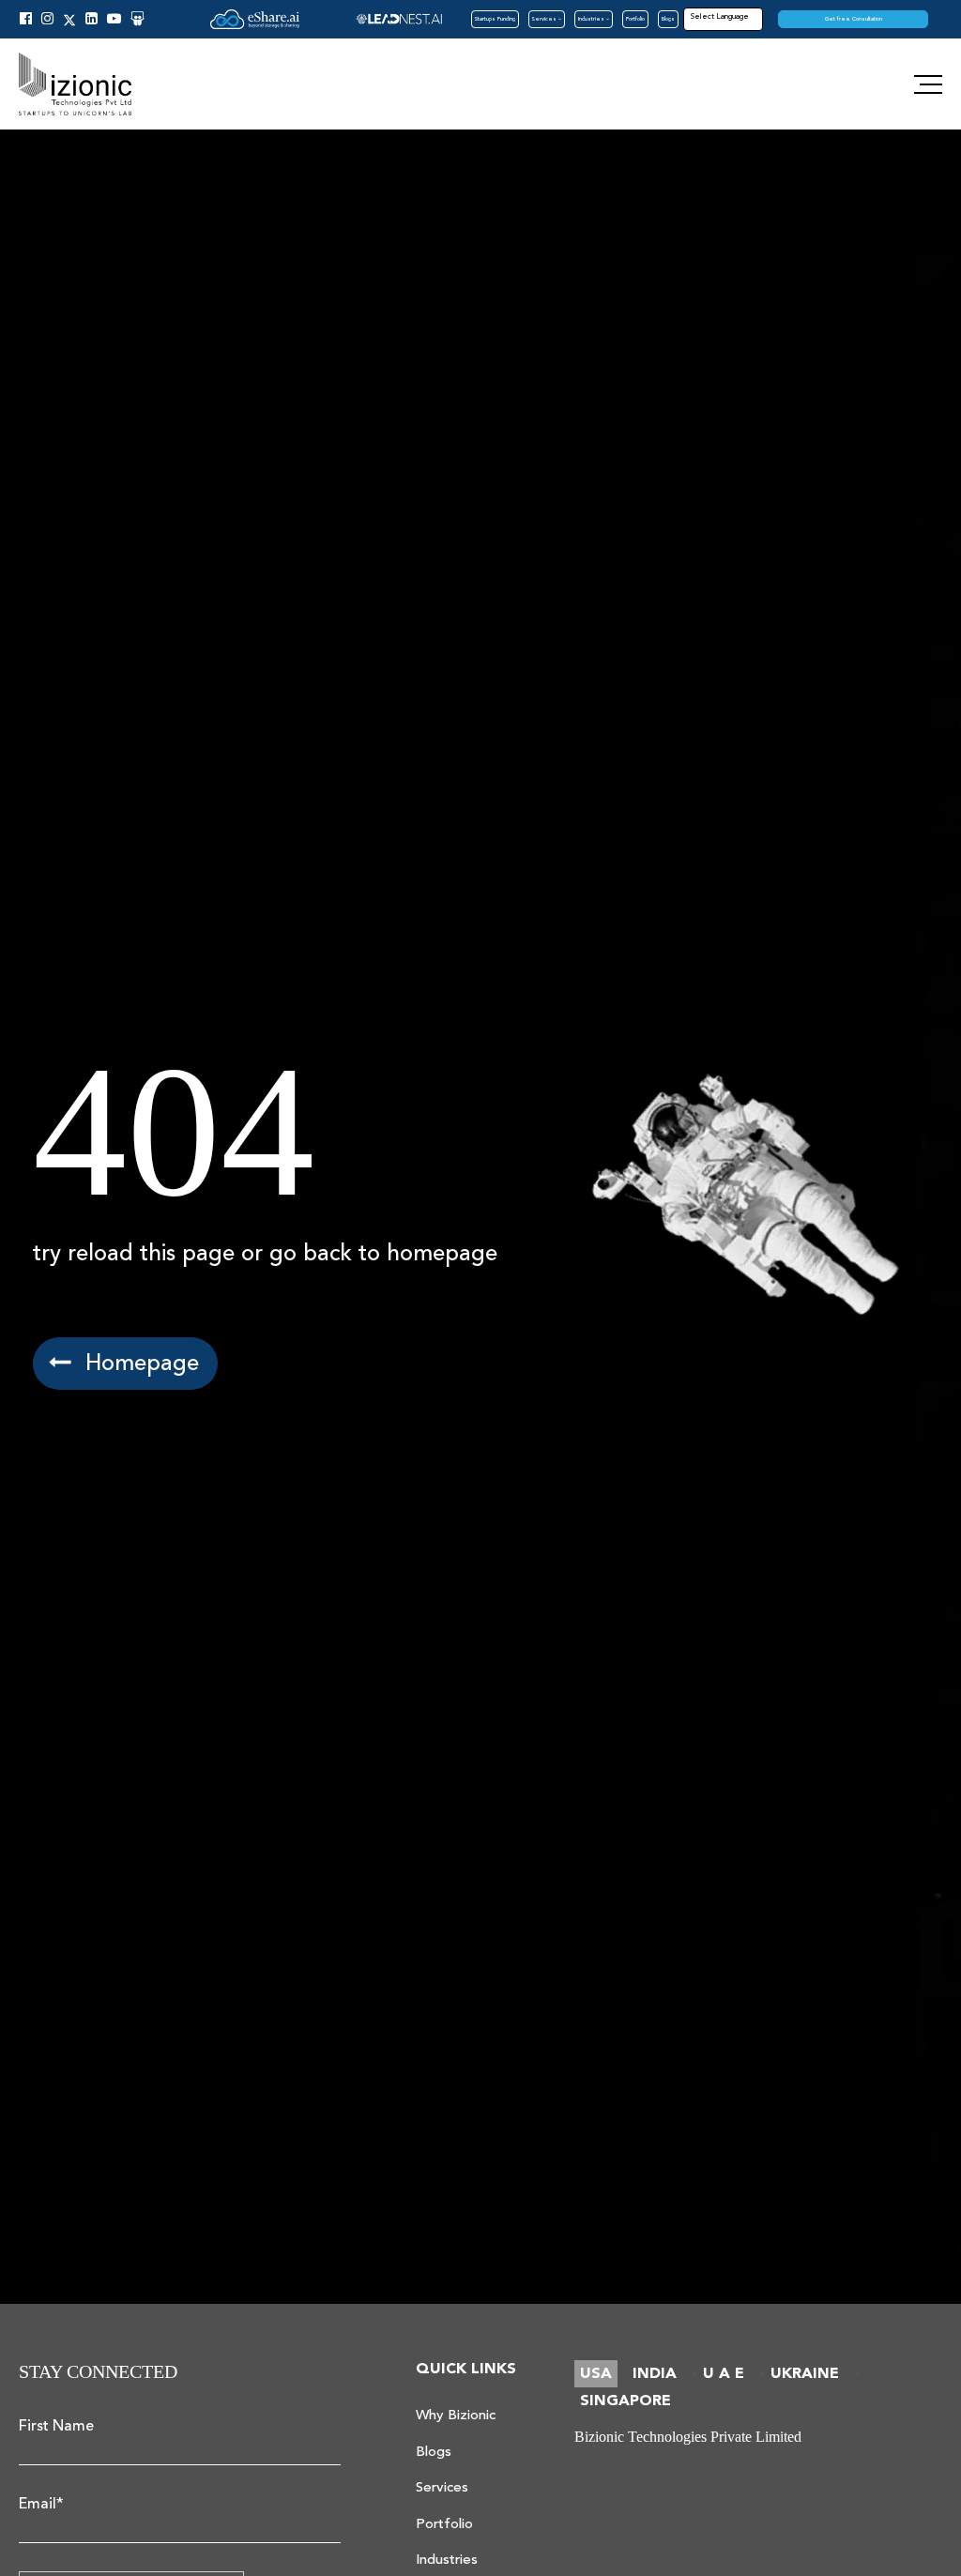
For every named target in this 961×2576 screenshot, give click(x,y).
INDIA (655, 2374)
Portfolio (635, 19)
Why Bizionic (456, 2415)
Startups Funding (495, 19)
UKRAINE (805, 2374)
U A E (724, 2374)
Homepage (139, 1363)
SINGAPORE (625, 2401)
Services (545, 19)
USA (596, 2374)
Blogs (668, 19)
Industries (592, 19)
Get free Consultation (854, 19)
